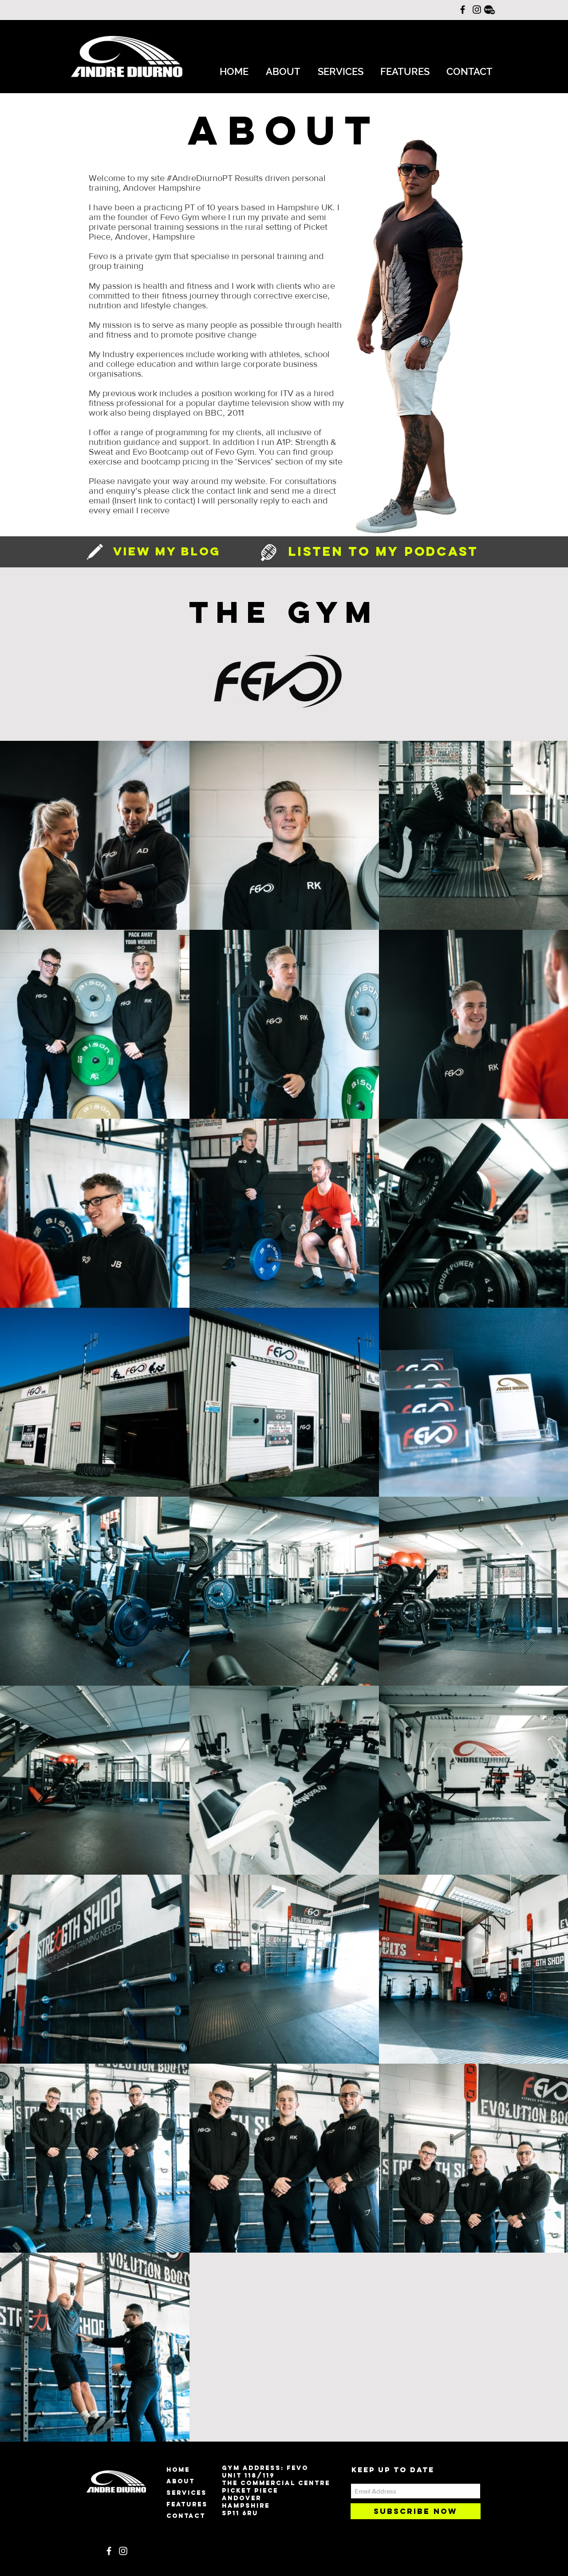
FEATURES (187, 2504)
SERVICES (187, 2493)
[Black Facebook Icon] (463, 10)
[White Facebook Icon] (109, 2551)
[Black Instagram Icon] (477, 10)
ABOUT (181, 2481)
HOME (178, 2470)
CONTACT (186, 2516)
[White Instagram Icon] (123, 2551)
